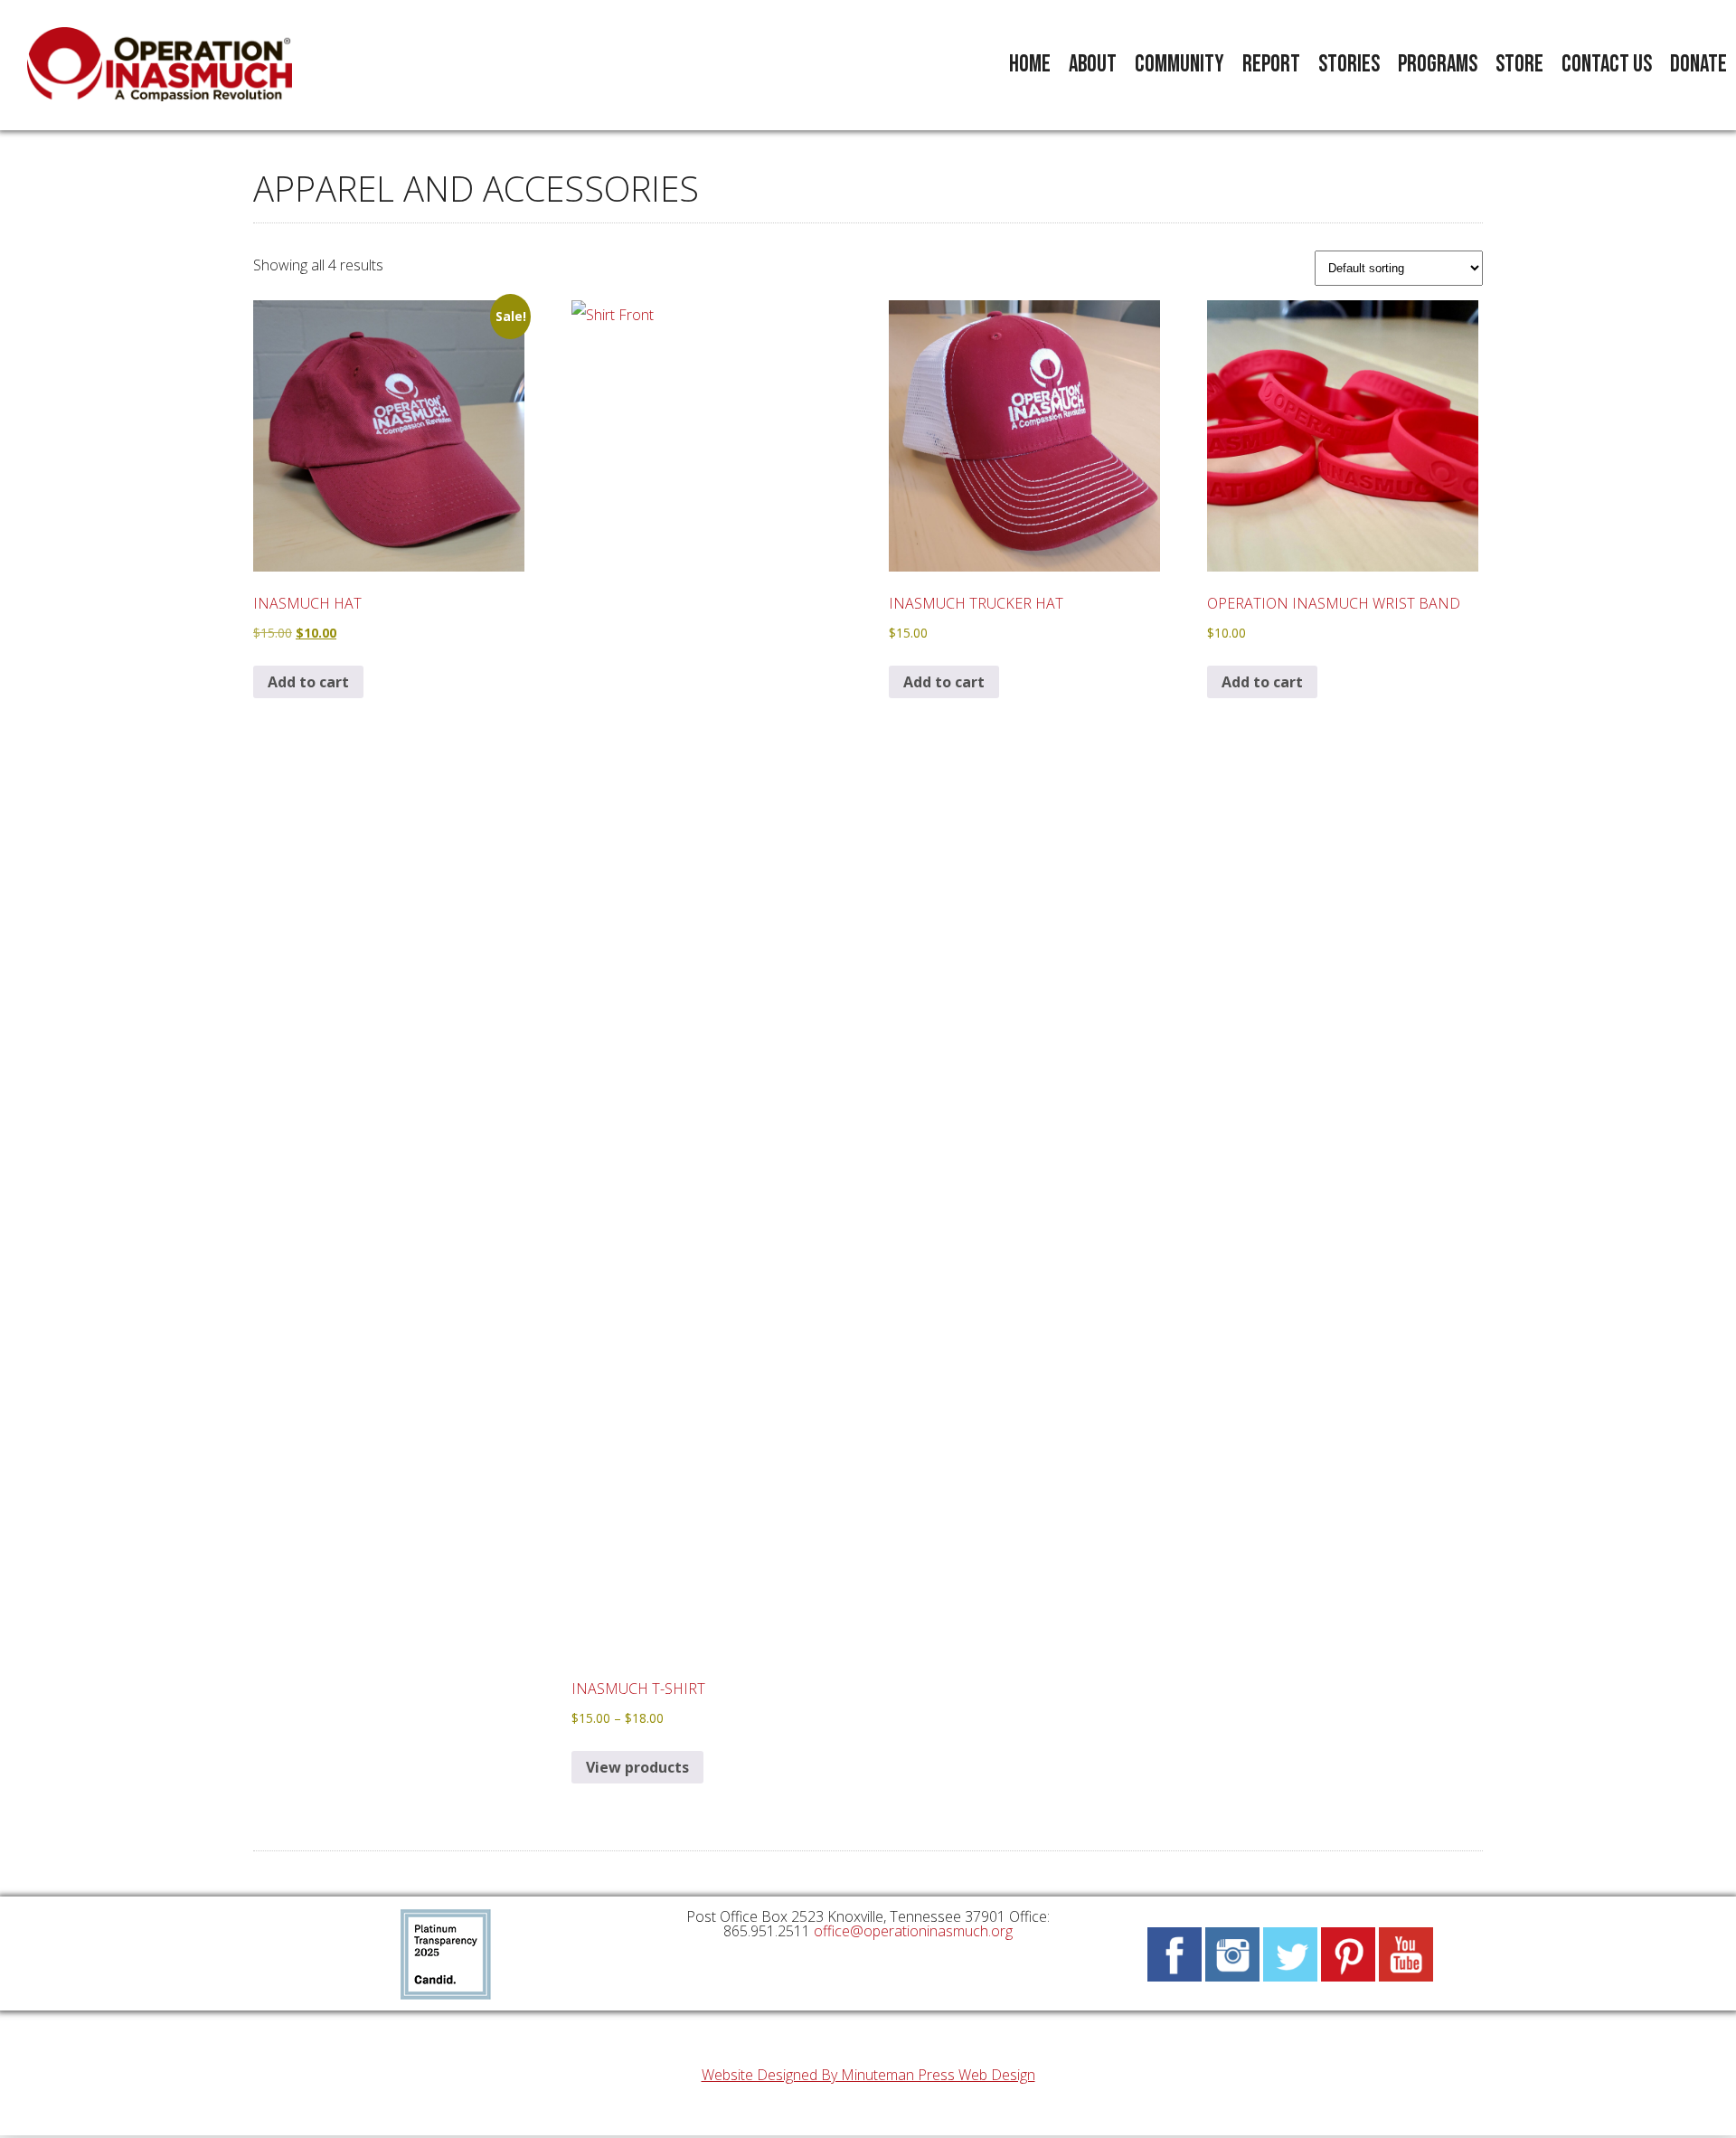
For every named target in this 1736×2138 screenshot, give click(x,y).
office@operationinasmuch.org (913, 1931)
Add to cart (308, 682)
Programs (1438, 65)
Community (1179, 65)
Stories (1349, 65)
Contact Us (1607, 65)
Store (1519, 65)
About (1093, 65)
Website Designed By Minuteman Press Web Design (868, 2075)
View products (637, 1767)
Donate (1698, 65)
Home (1030, 65)
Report (1271, 65)
